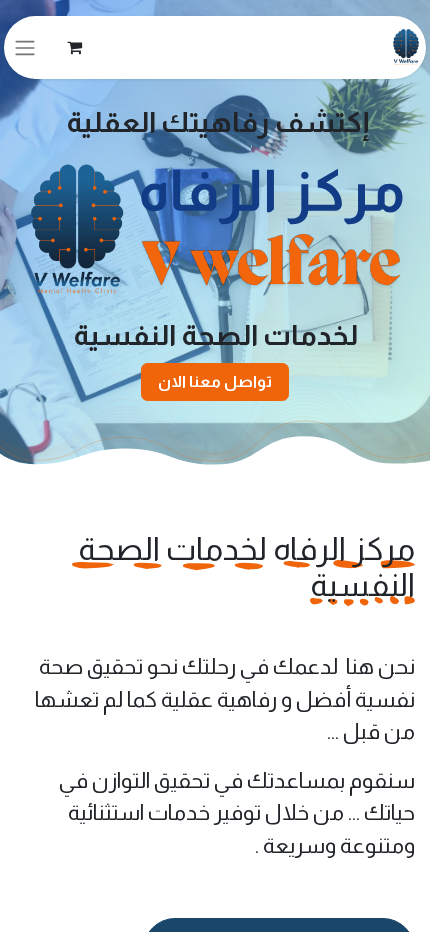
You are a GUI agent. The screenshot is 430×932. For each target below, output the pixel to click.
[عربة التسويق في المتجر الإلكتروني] (74, 47)
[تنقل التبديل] (25, 47)
